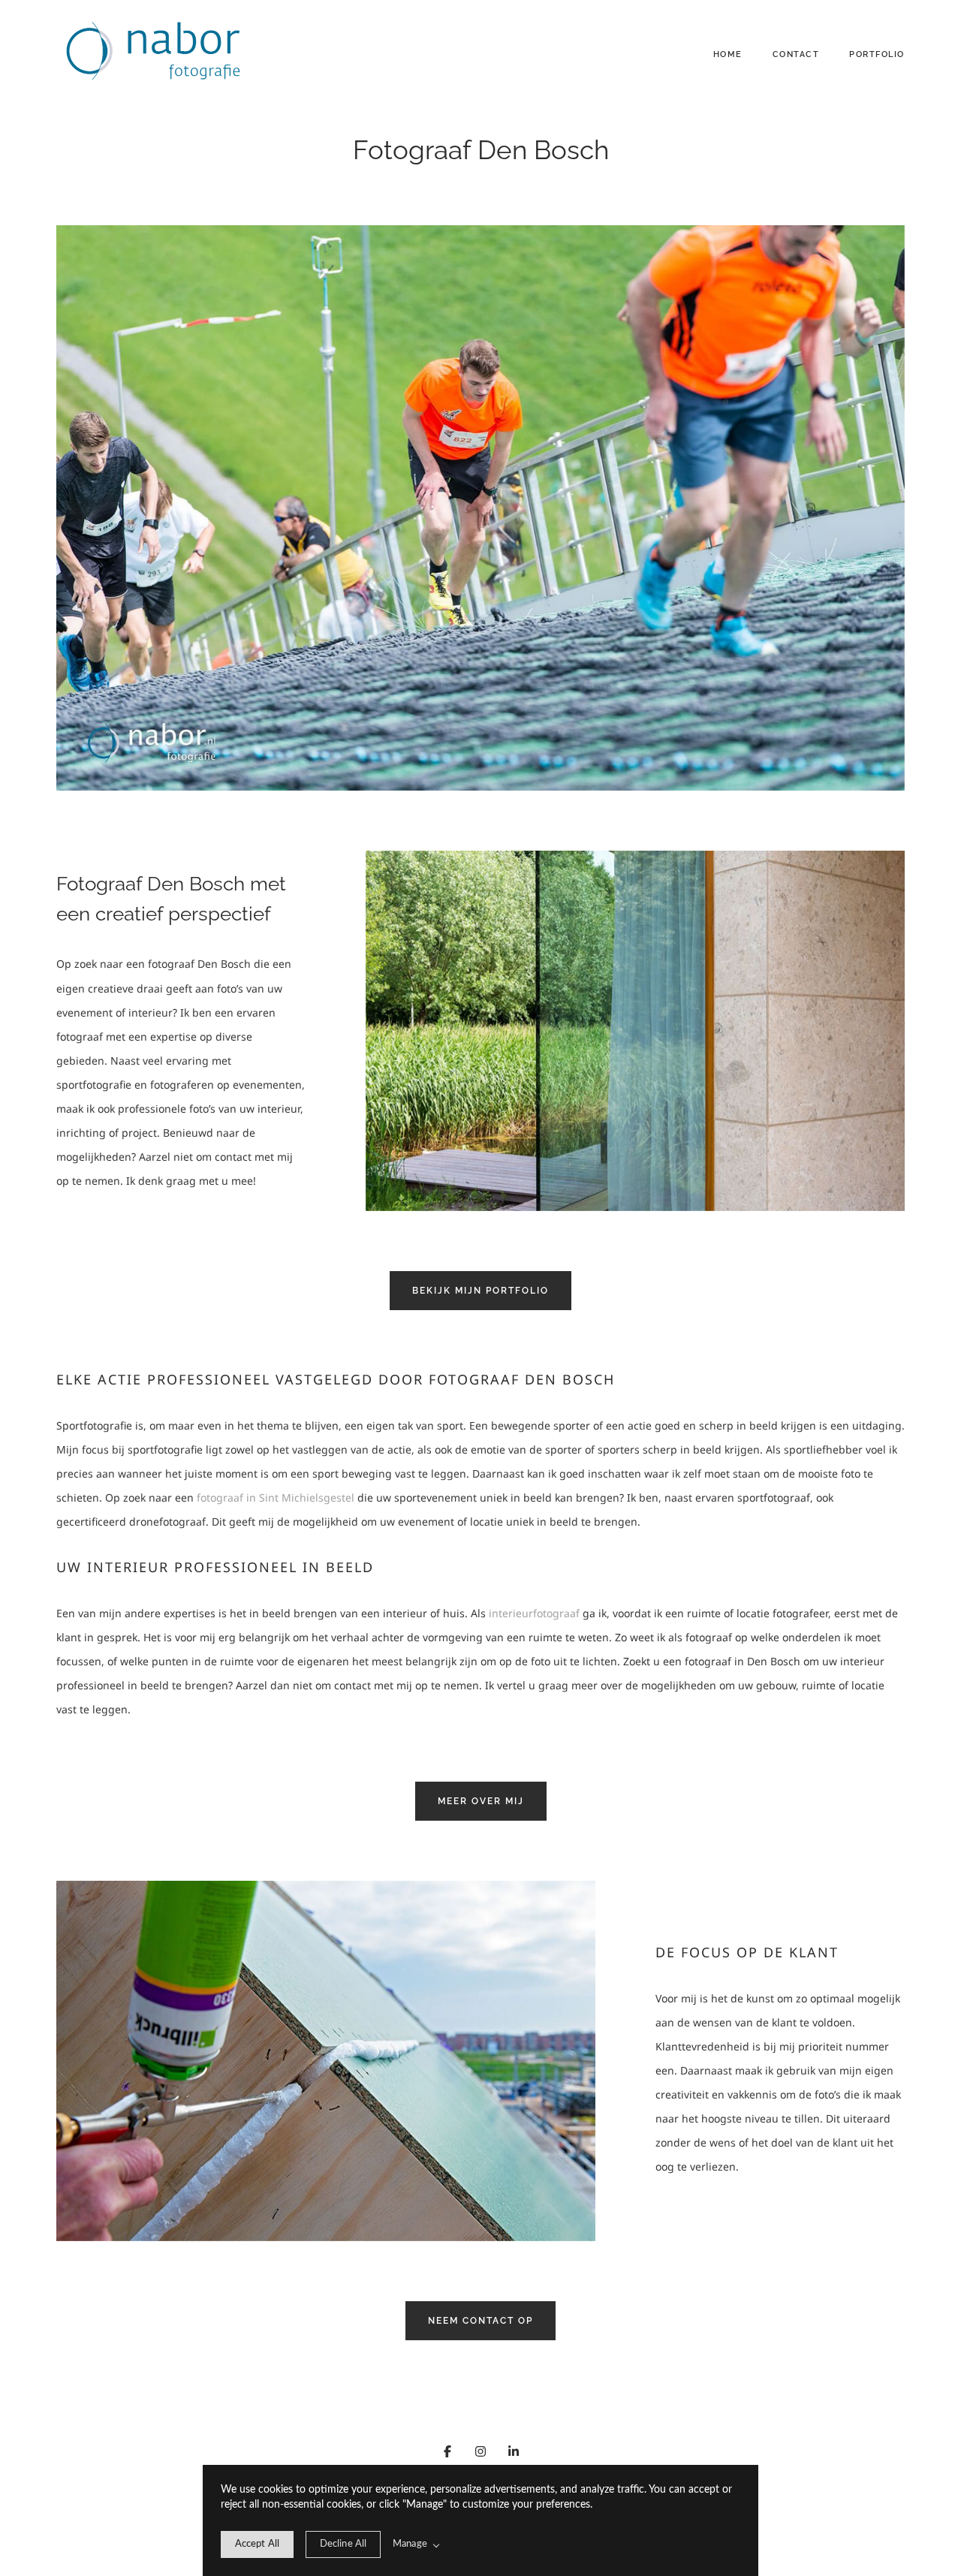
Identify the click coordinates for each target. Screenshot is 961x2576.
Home (728, 54)
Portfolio (877, 54)
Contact (796, 54)
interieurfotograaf (534, 1613)
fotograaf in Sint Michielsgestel (276, 1497)
